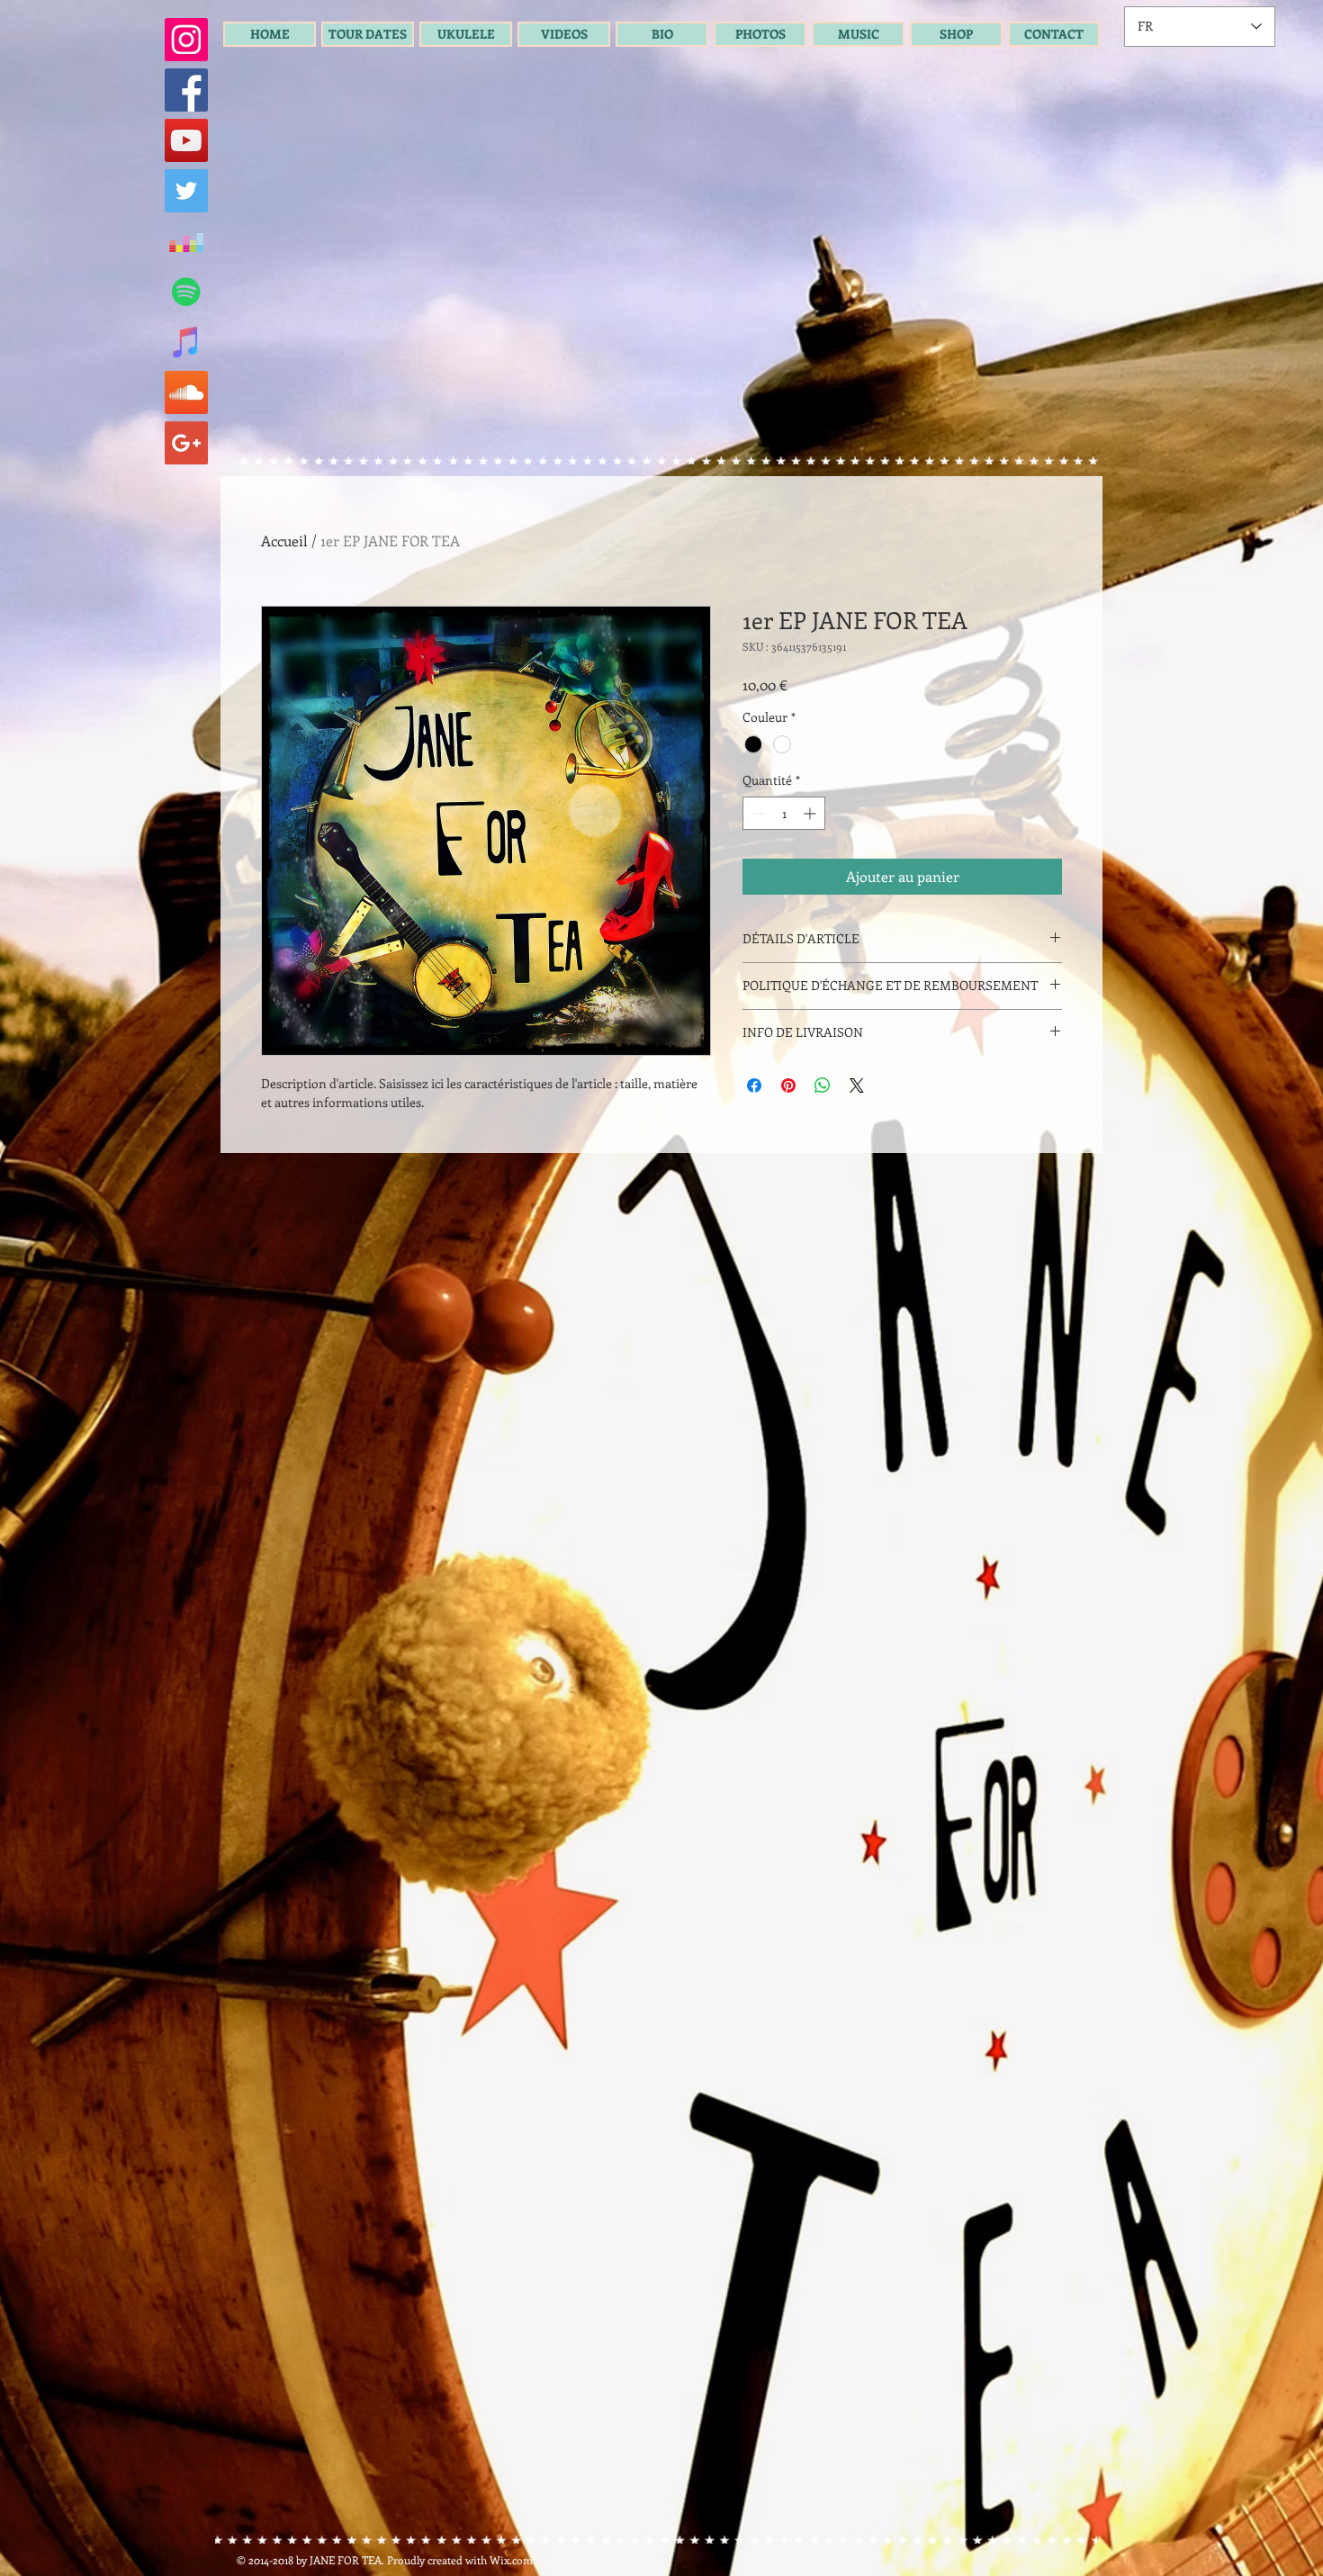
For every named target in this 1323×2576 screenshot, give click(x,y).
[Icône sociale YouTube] (186, 140)
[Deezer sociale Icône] (186, 241)
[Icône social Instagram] (186, 40)
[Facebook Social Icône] (186, 90)
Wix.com (511, 2560)
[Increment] (811, 813)
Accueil (284, 540)
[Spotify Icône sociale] (186, 292)
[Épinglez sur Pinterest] (788, 1085)
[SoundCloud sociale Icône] (186, 392)
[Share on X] (857, 1085)
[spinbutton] (784, 813)
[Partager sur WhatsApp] (823, 1085)
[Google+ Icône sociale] (186, 443)
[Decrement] (756, 813)
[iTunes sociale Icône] (186, 342)
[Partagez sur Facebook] (754, 1085)
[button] (368, 34)
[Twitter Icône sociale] (186, 191)
